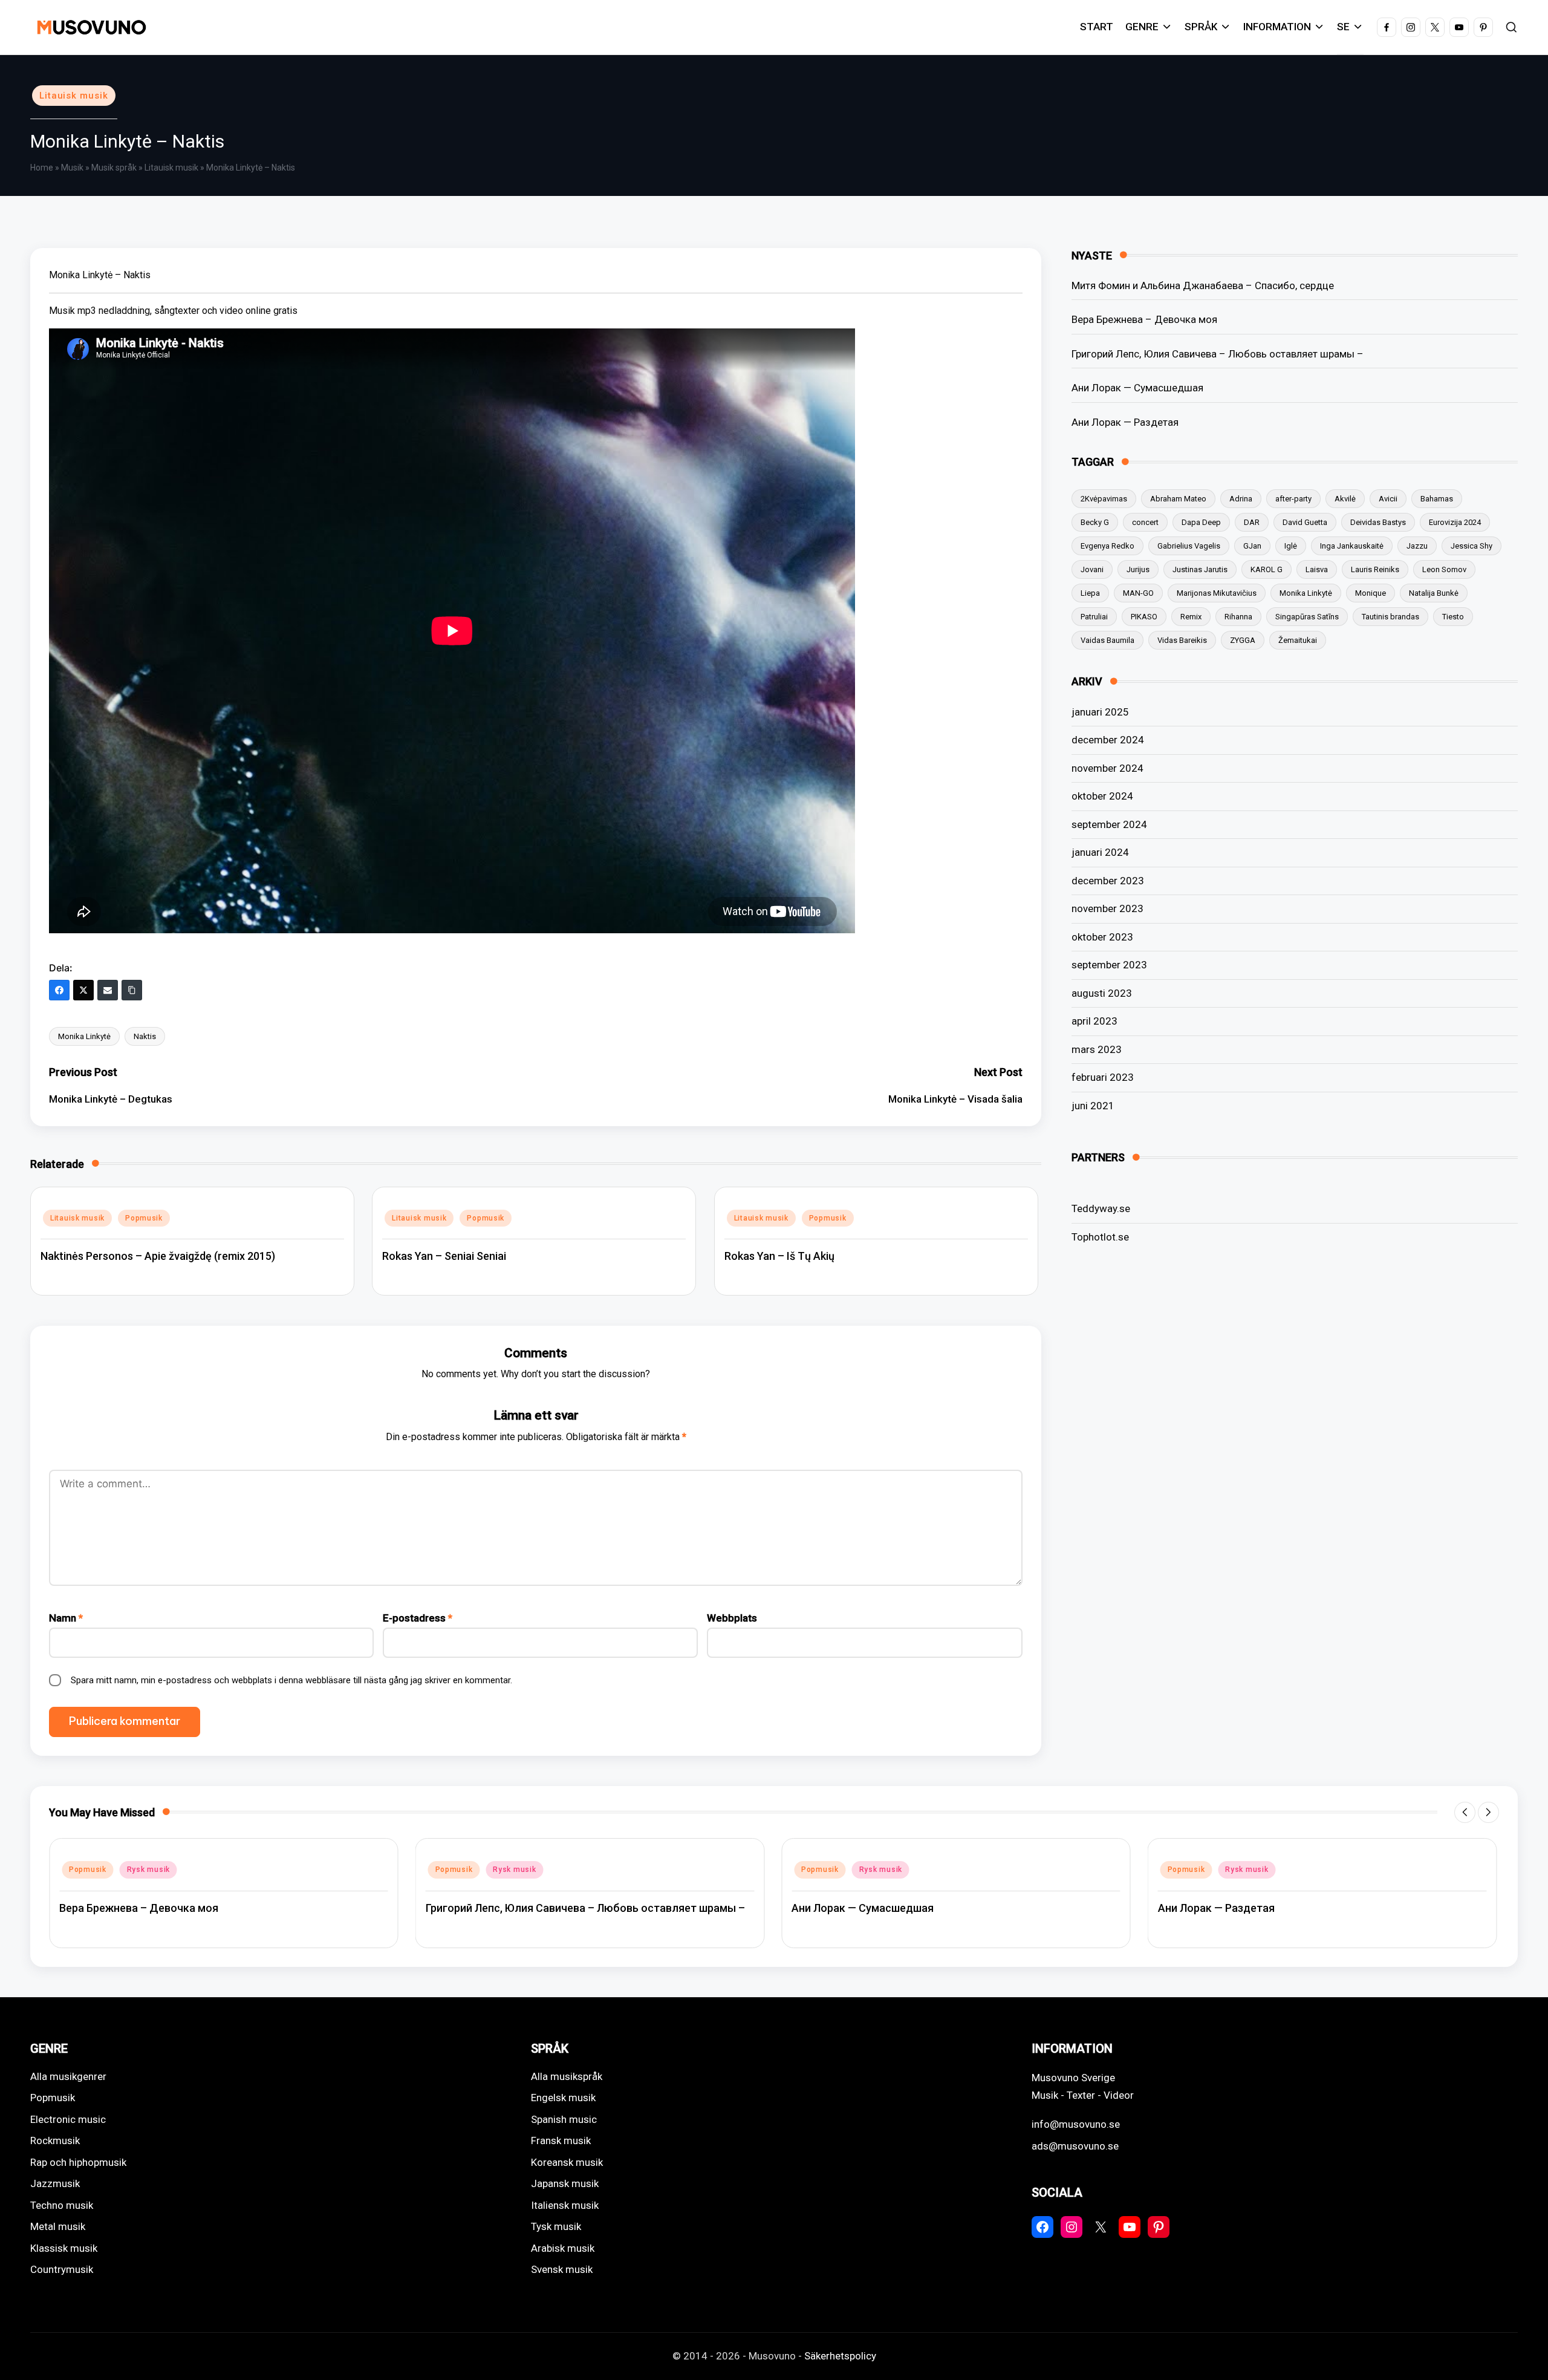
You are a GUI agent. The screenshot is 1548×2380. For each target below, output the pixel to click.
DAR (1252, 522)
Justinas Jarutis (1200, 569)
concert (1145, 522)
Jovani (1092, 569)
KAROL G (1267, 569)
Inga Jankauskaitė (1352, 546)
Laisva (1317, 569)
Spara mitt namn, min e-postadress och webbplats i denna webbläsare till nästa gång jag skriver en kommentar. (291, 1680)
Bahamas (1437, 499)
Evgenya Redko (1107, 546)
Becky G (1095, 522)
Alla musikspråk (567, 2076)
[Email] (108, 990)
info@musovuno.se (1076, 2124)
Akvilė (1345, 499)
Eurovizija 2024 (1455, 522)
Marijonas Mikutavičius (1217, 593)
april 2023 (1094, 1021)
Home (42, 168)
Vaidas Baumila (1107, 640)
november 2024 (1107, 768)
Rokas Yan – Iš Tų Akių (779, 1256)
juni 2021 (1093, 1106)
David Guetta (1305, 522)
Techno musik (62, 2205)
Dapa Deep (1201, 522)
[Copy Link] (132, 990)
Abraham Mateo (1178, 499)
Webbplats (732, 1618)
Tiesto (1453, 617)
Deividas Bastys (1378, 522)
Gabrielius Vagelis (1189, 546)
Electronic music (68, 2119)
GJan (1252, 546)
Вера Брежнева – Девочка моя (1144, 319)
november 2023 (1107, 908)
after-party (1293, 499)
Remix (1191, 617)
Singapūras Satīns (1307, 617)
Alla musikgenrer (68, 2076)
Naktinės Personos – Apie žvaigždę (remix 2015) (158, 1256)
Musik (72, 168)
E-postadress (418, 1618)
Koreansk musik (567, 2162)
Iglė (1291, 546)
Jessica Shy (1472, 546)
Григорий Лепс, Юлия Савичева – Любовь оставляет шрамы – (1218, 354)
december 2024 (1108, 740)
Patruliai (1094, 617)
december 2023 (1108, 881)
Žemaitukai (1298, 640)
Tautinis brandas (1390, 617)
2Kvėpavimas (1104, 499)
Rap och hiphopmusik (78, 2162)
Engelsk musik (563, 2098)
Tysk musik (556, 2226)
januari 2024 (1100, 852)
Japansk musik (565, 2183)
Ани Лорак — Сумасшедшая (1137, 388)
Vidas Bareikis (1182, 640)
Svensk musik (562, 2269)
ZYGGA (1243, 640)
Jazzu (1417, 546)
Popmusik (144, 1218)
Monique (1371, 593)
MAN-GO (1138, 593)
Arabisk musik (563, 2248)
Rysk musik (148, 1870)
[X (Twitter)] (83, 990)
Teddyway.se (1101, 1208)
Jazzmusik (55, 2183)
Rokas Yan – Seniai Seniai (444, 1256)
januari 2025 (1100, 712)
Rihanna (1238, 617)
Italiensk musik (565, 2205)
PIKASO (1144, 617)
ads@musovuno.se (1075, 2146)
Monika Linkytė (84, 1036)
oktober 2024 (1102, 796)
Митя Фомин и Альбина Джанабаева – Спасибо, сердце (1203, 285)
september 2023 (1109, 965)
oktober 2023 (1102, 937)
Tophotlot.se (1100, 1237)
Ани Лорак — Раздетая (1125, 422)
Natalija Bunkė (1434, 593)
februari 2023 (1103, 1077)
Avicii (1388, 499)
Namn (66, 1618)
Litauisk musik (74, 96)
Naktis (145, 1036)
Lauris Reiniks (1375, 569)
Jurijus (1138, 569)
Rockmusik (55, 2140)
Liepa (1090, 593)
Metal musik (58, 2226)
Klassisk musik (64, 2248)
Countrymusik (62, 2269)
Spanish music (564, 2119)
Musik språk (114, 168)
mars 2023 (1097, 1049)
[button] (1465, 1812)
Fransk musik (561, 2140)
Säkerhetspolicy (840, 2356)
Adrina (1241, 499)
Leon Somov (1444, 569)
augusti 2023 (1102, 993)
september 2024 (1109, 824)
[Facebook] (59, 990)
